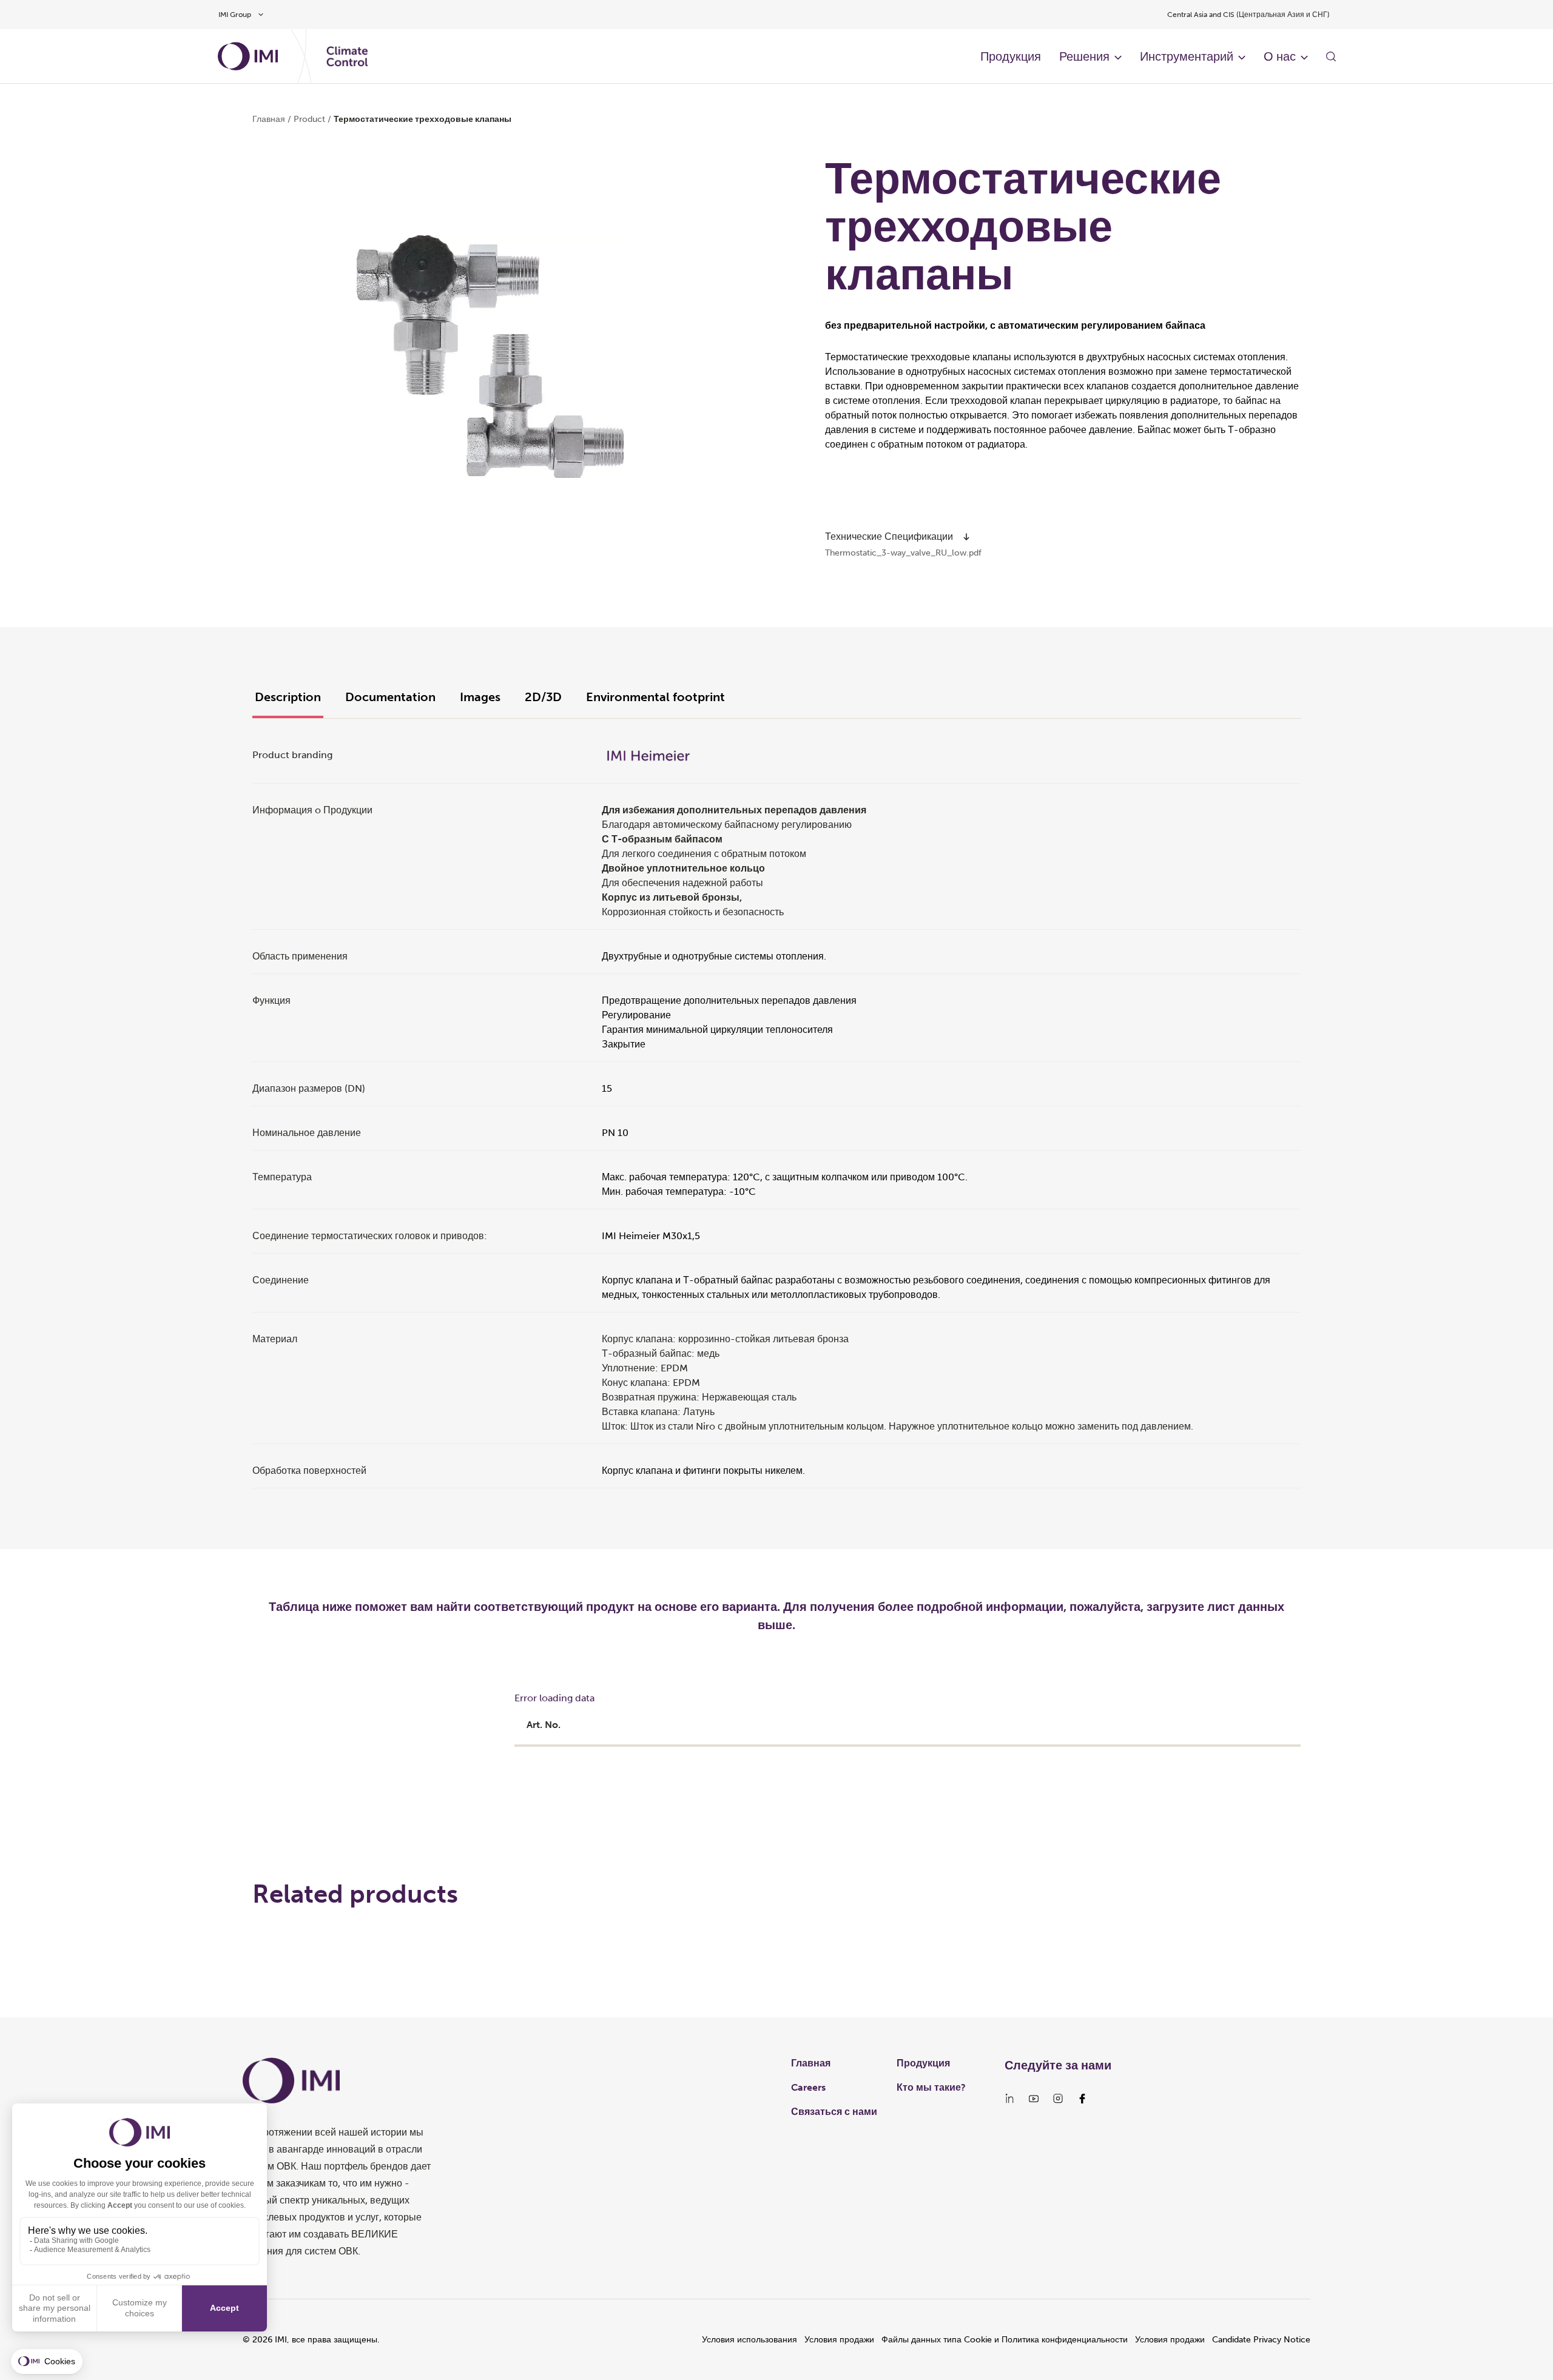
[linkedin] (1009, 2099)
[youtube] (1034, 2099)
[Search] (1331, 56)
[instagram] (1058, 2099)
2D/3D (543, 697)
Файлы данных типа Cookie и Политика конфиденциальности (1005, 2340)
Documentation (390, 697)
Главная (269, 119)
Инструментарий (1187, 56)
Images (480, 697)
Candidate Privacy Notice (1261, 2340)
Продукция (1011, 56)
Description (288, 697)
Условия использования (750, 2340)
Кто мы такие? (931, 2087)
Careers (808, 2087)
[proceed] (966, 537)
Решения (1084, 56)
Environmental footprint (655, 697)
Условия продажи (839, 2340)
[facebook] (1082, 2099)
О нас (1280, 56)
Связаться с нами (834, 2112)
